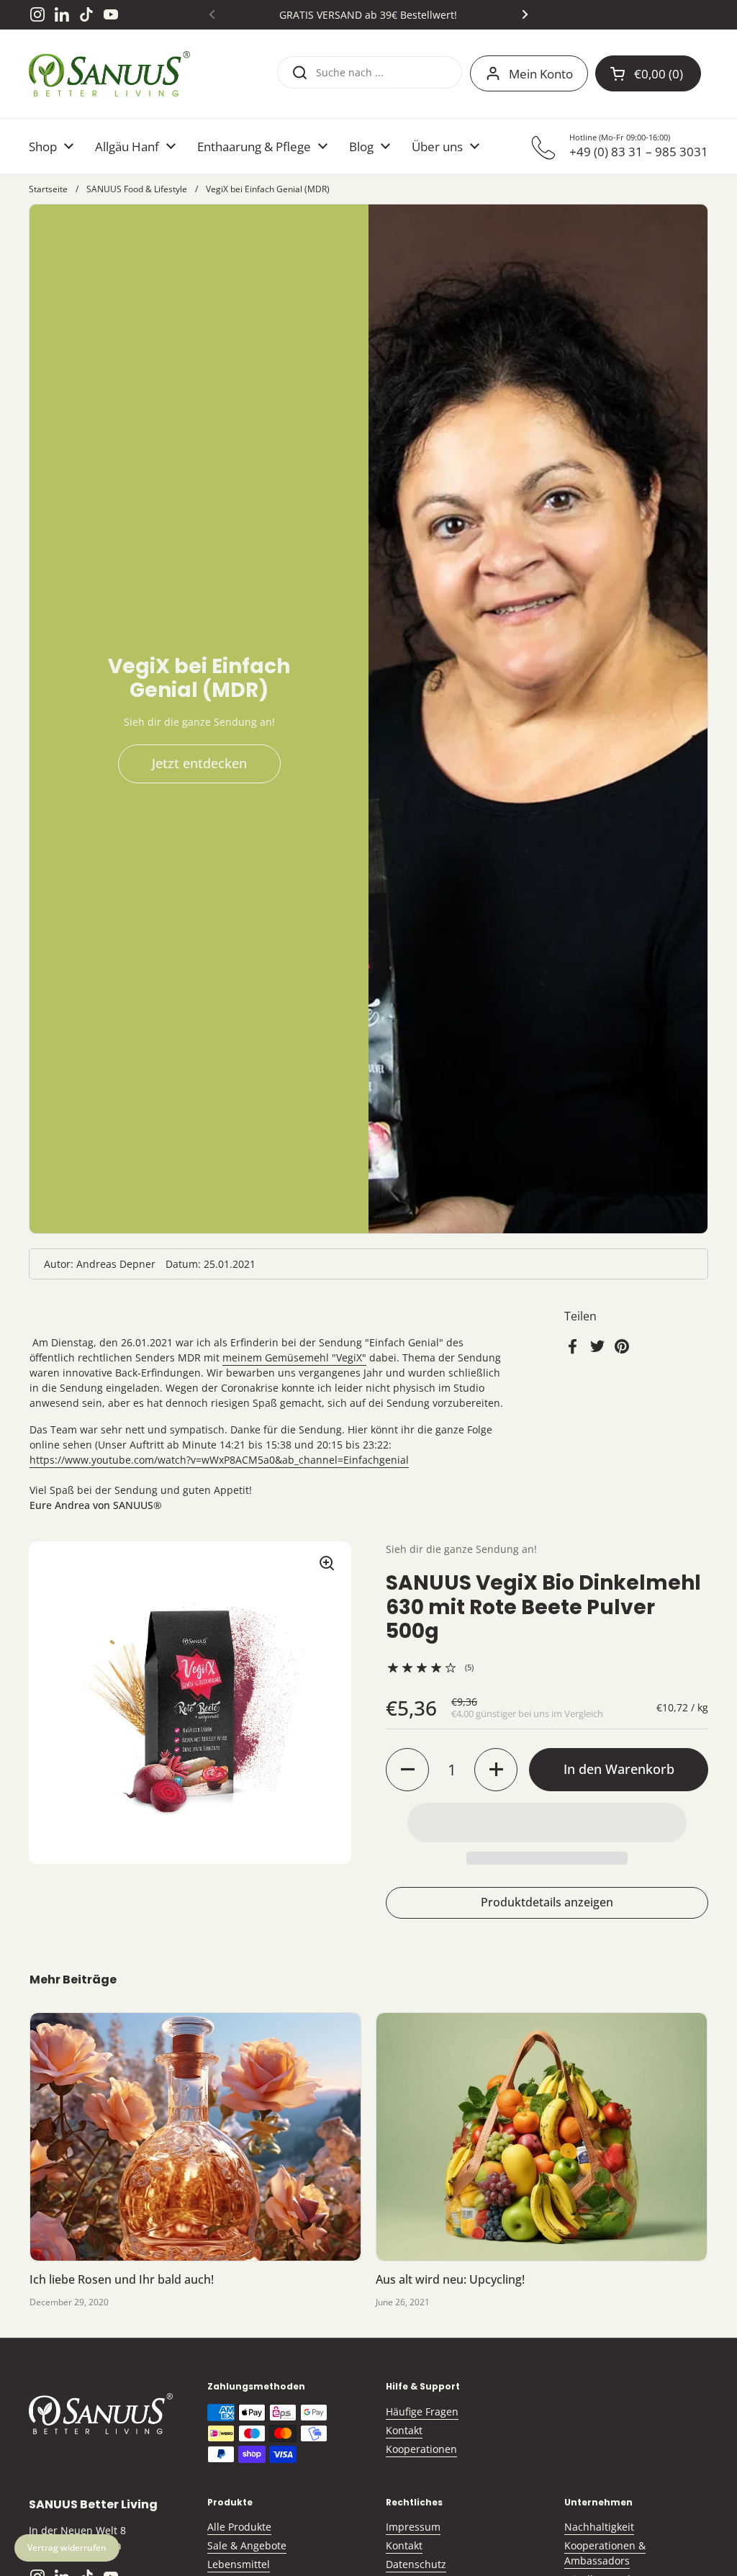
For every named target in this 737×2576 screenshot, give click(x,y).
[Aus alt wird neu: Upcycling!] (542, 2137)
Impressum (413, 2527)
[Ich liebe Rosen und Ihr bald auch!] (195, 2137)
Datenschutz (416, 2564)
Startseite (48, 189)
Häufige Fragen (422, 2411)
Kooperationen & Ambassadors (605, 2553)
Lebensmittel (239, 2564)
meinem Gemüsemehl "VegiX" (294, 1357)
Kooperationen (421, 2449)
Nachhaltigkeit (599, 2527)
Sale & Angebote (247, 2545)
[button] (407, 1770)
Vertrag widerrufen (67, 2548)
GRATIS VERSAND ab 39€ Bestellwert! (368, 15)
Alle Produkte (239, 2527)
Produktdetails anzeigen (547, 1902)
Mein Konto (541, 74)
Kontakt (404, 2430)
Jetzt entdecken (199, 763)
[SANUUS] (109, 74)
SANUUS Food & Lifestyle (137, 189)
